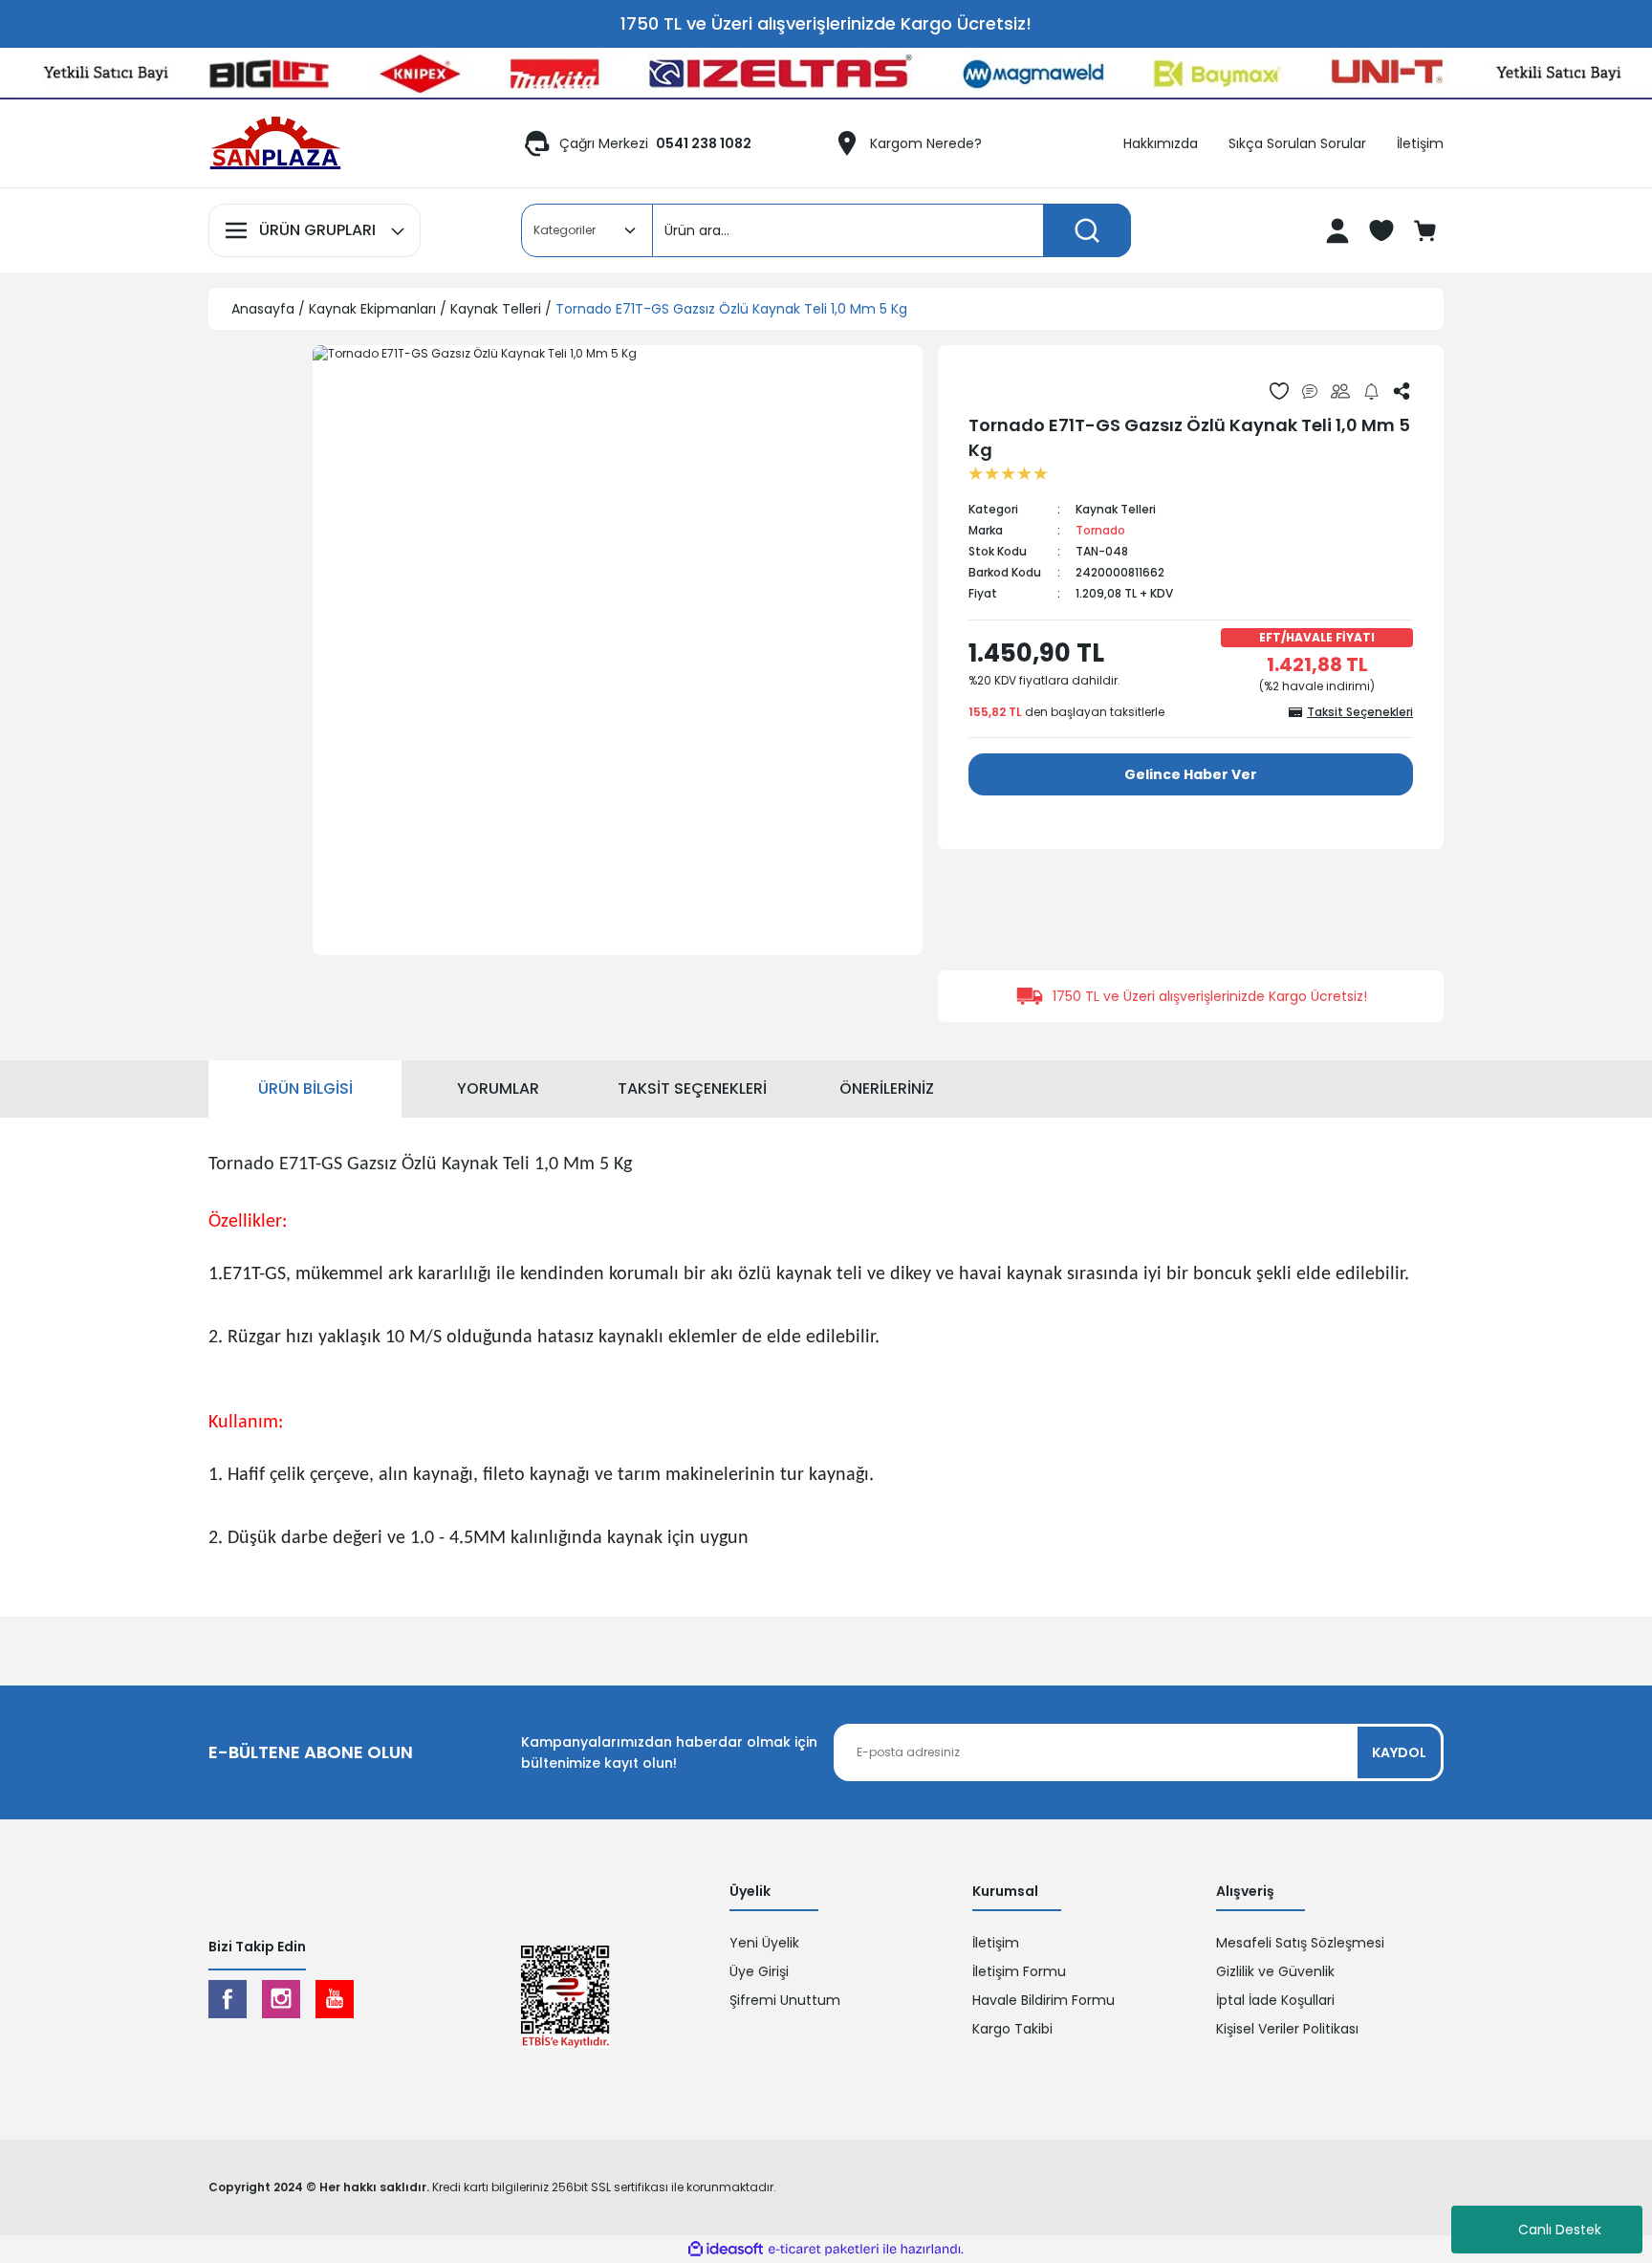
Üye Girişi (759, 1971)
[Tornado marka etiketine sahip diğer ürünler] (1013, 391)
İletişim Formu (1019, 1971)
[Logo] (275, 143)
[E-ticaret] (824, 2250)
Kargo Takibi (1012, 2029)
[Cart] (1427, 230)
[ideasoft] (726, 2249)
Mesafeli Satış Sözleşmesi (1300, 1943)
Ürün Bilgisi (305, 1088)
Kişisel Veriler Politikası (1287, 2029)
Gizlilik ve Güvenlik (1275, 1971)
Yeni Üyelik (764, 1943)
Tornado (1100, 530)
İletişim (996, 1943)
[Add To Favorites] (1279, 391)
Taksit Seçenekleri (692, 1088)
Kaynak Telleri (1116, 509)
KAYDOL (1399, 1752)
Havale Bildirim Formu (1043, 2000)
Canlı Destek (1560, 2230)
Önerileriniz (887, 1088)
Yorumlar (498, 1088)
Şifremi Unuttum (785, 2000)
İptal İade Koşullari (1275, 2000)
